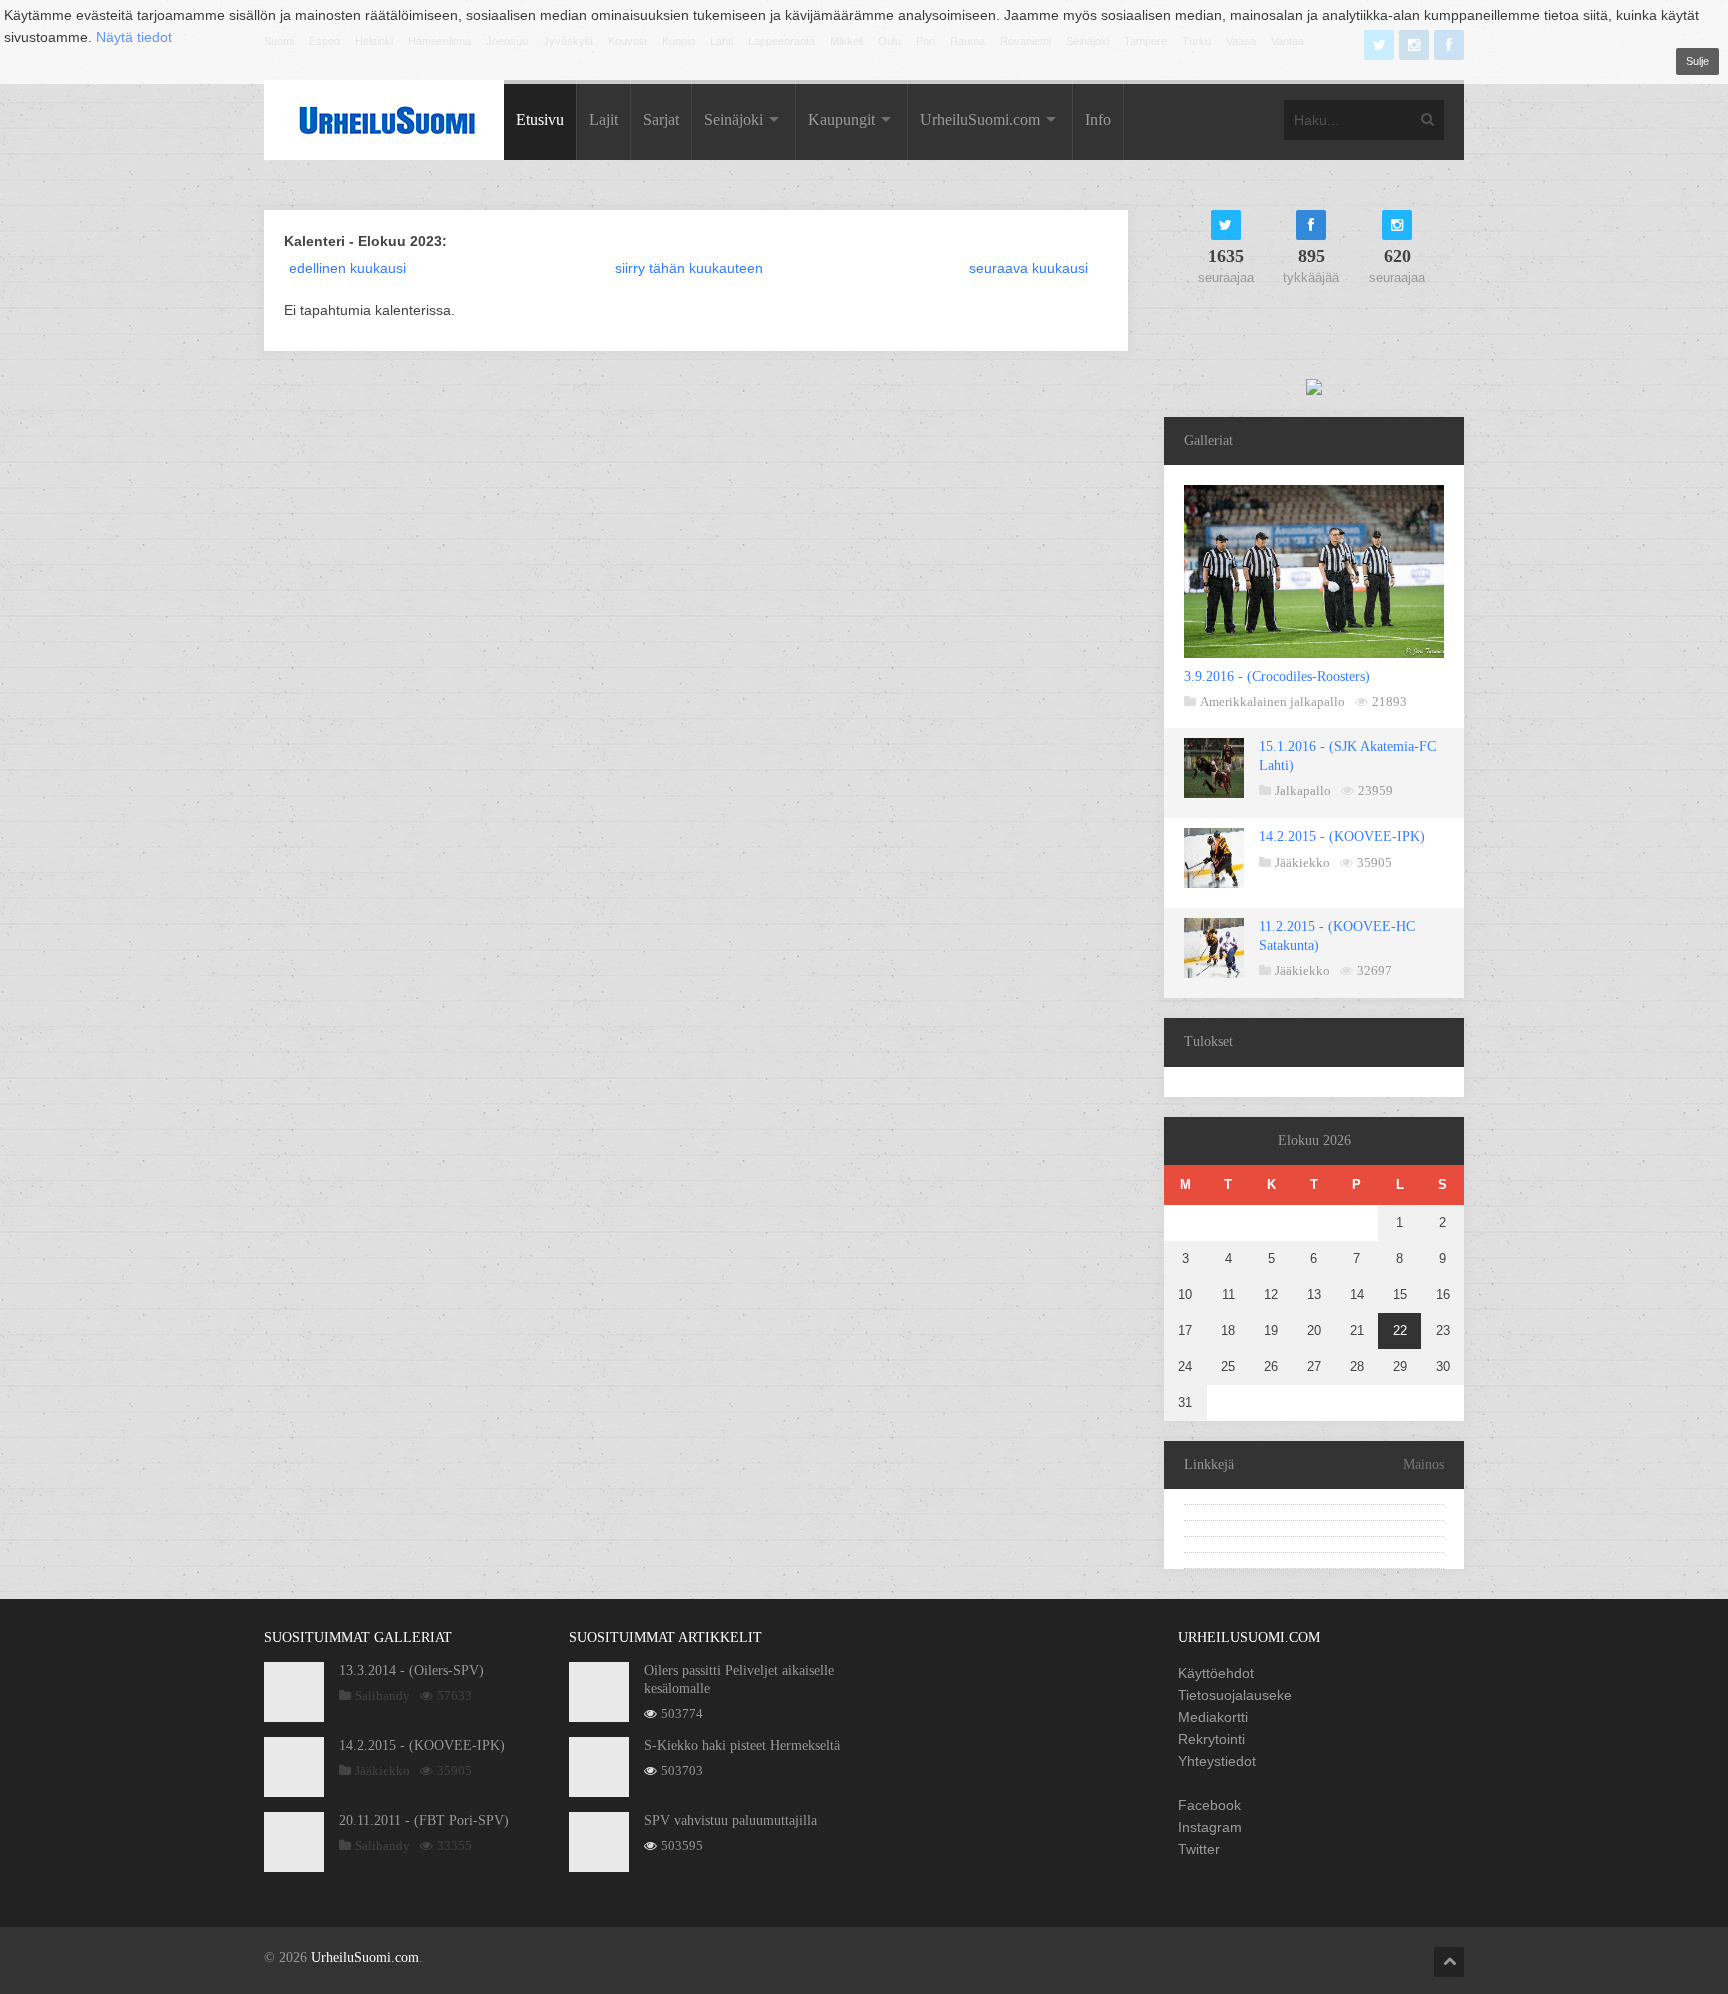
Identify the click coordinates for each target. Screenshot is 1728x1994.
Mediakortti (1213, 1717)
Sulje (1697, 61)
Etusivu (540, 119)
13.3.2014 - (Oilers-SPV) (411, 1670)
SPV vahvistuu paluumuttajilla (730, 1820)
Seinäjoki (733, 119)
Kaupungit (841, 119)
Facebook (1209, 1805)
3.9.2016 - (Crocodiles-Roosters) (1277, 676)
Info (1098, 119)
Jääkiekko (1302, 862)
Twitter (1199, 1849)
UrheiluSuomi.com (980, 119)
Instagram (1210, 1827)
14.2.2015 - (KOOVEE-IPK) (1342, 836)
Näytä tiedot (134, 37)
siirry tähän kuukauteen (689, 268)
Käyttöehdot (1216, 1673)
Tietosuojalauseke (1235, 1695)
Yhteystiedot (1217, 1761)
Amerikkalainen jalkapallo (1272, 701)
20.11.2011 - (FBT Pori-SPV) (424, 1820)
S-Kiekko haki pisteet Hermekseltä (742, 1745)
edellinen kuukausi (347, 268)
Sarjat (661, 119)
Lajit (603, 119)
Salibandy (382, 1695)
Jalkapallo (1303, 790)
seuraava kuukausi (1028, 268)
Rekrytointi (1211, 1739)
